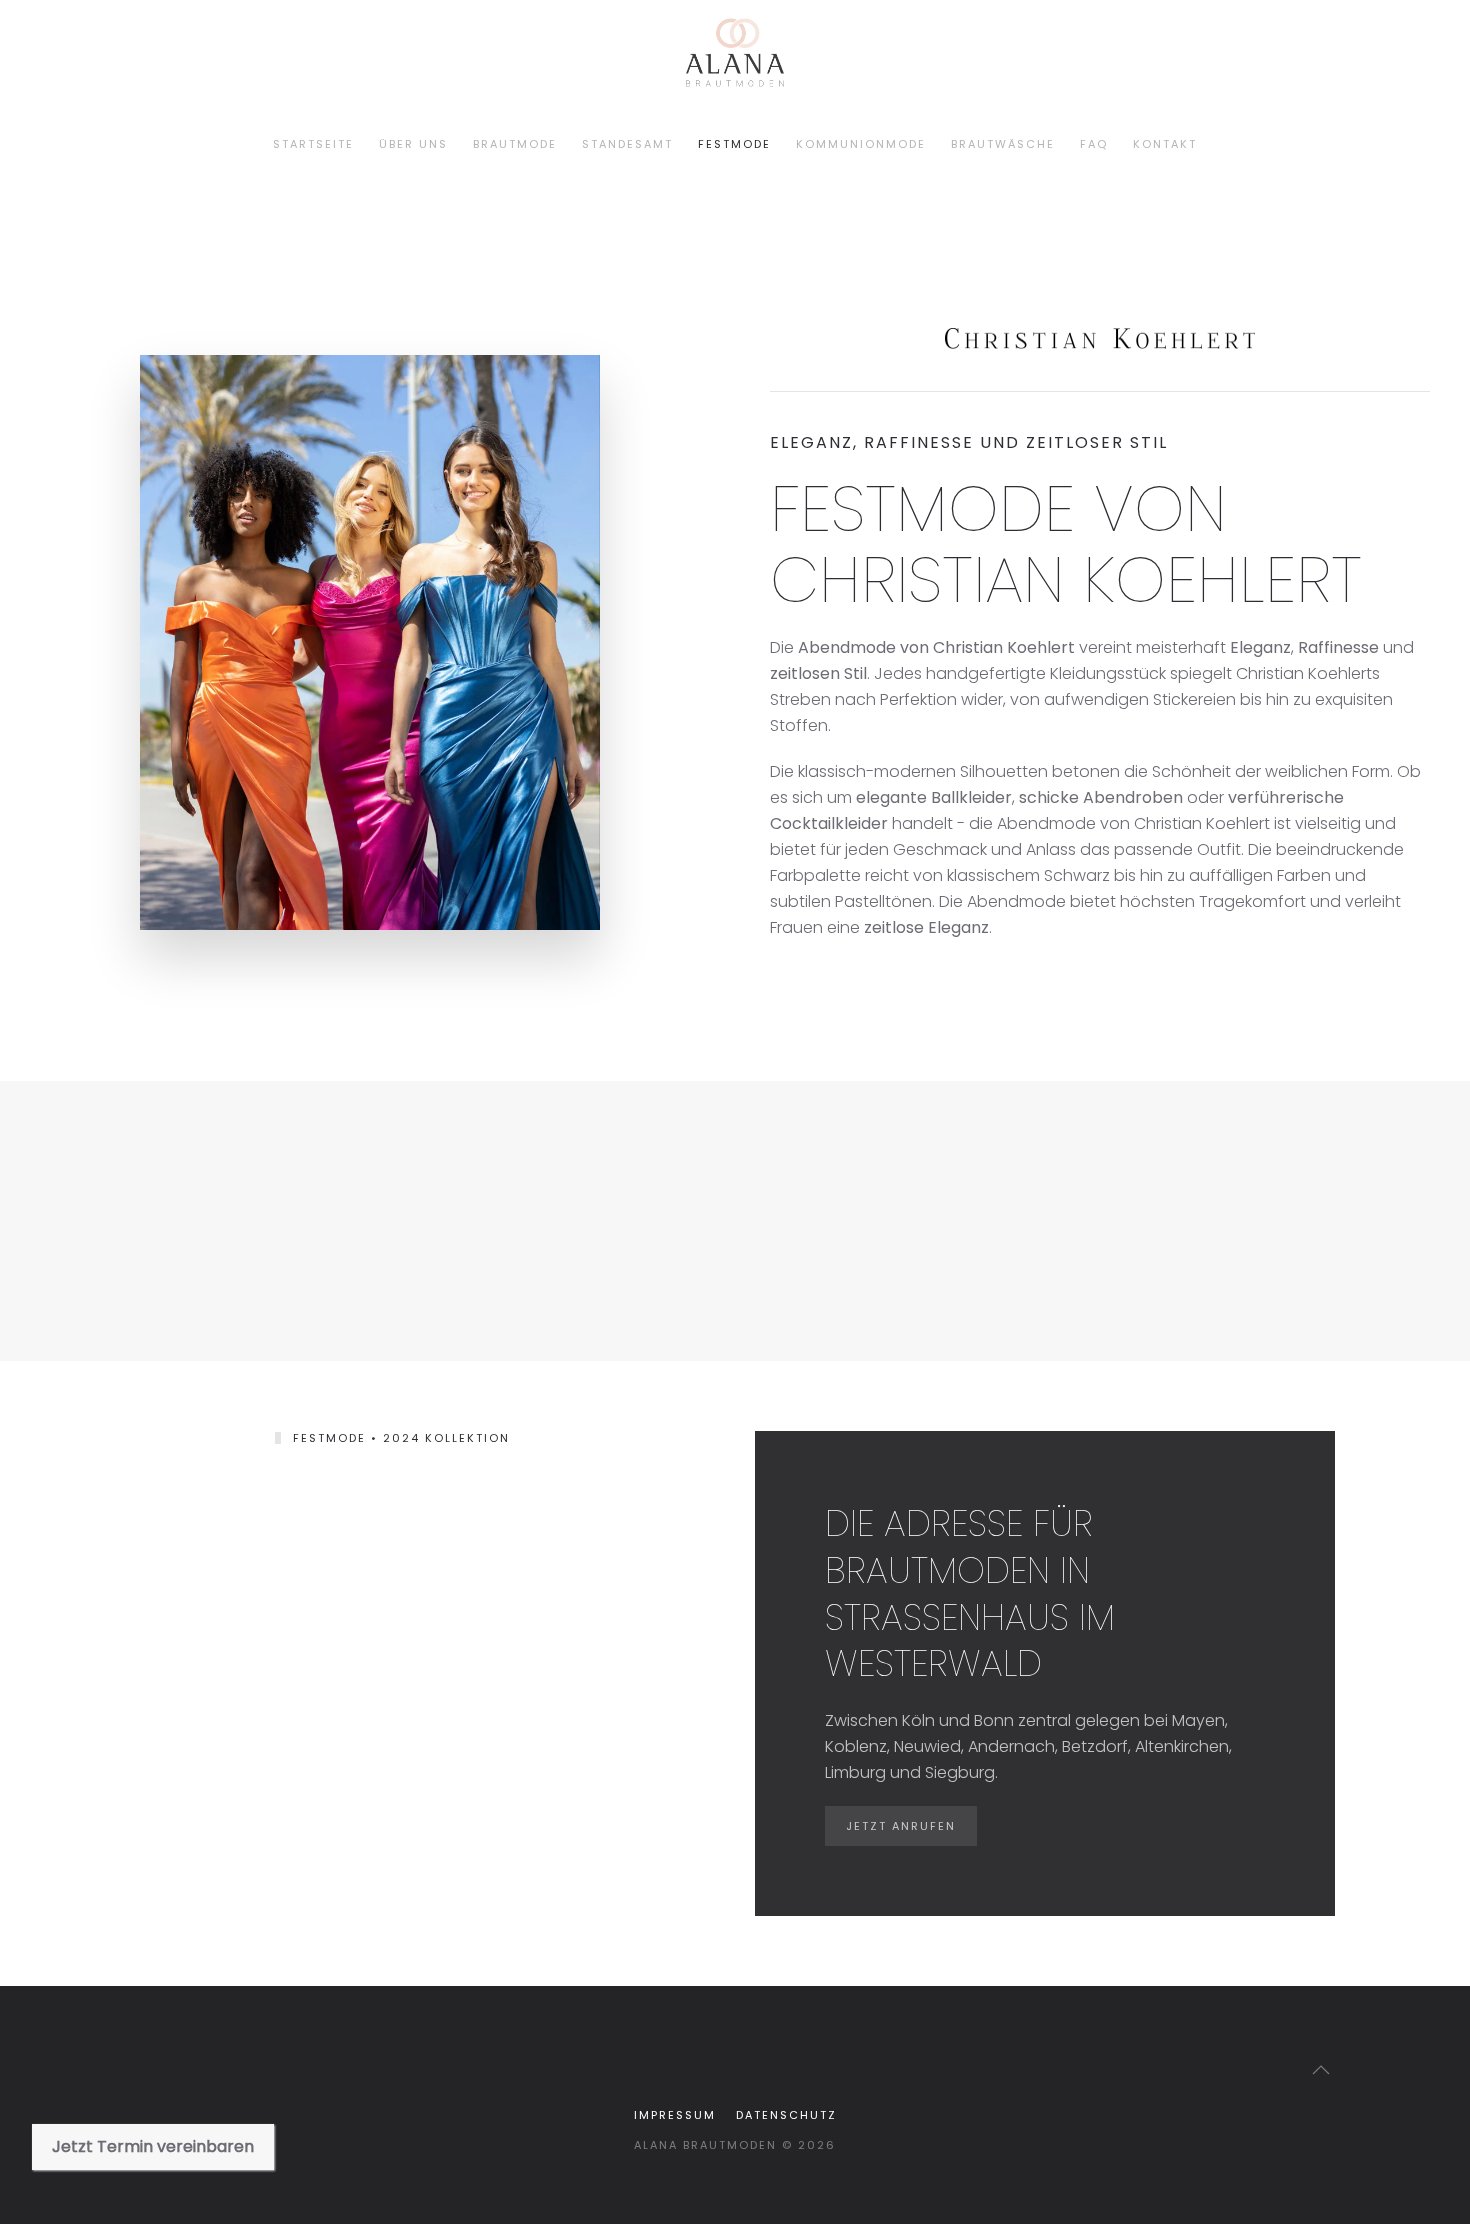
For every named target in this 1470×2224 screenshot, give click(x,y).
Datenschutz (786, 2115)
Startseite (313, 144)
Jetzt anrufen (901, 1826)
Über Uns (413, 144)
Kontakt (1165, 144)
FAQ (1094, 144)
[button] (1321, 2070)
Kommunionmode (861, 144)
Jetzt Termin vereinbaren (153, 2146)
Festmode (734, 144)
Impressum (675, 2115)
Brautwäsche (1003, 144)
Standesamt (627, 144)
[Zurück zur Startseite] (172, 145)
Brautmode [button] (515, 144)
